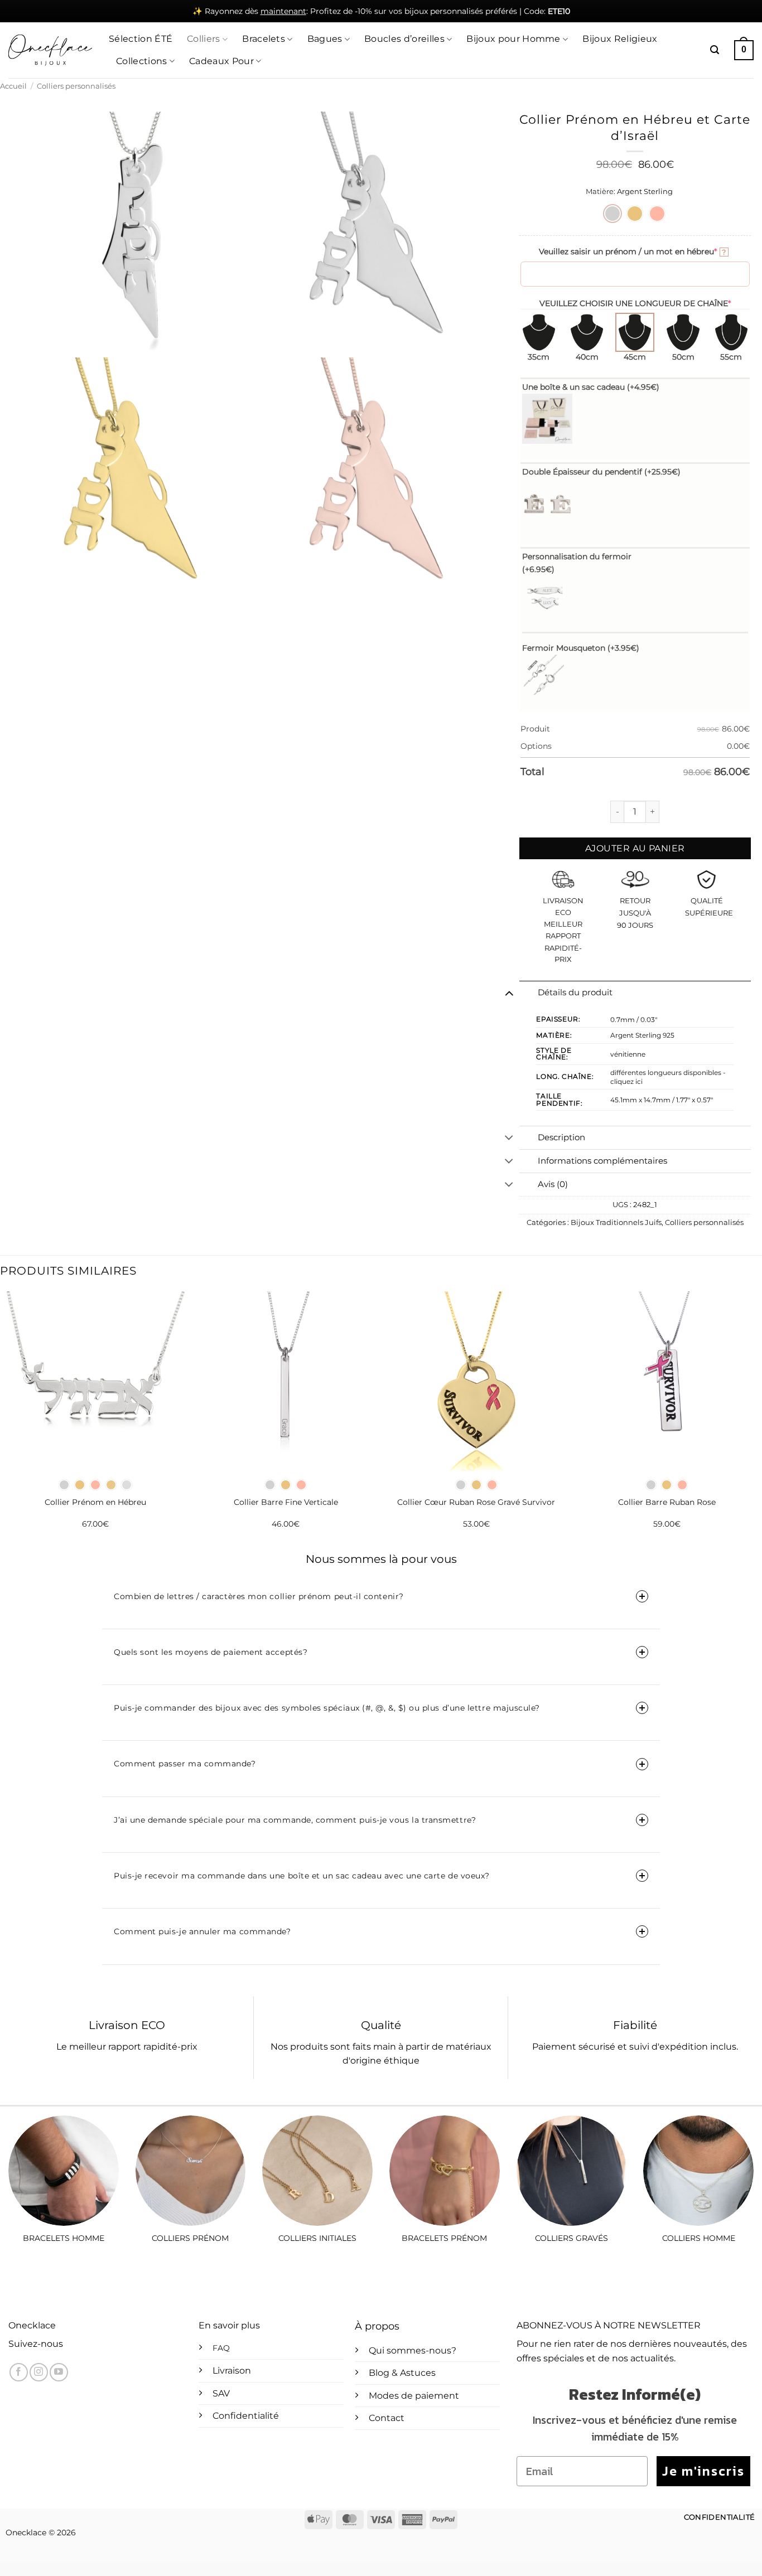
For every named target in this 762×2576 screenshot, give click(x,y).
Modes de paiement (414, 2396)
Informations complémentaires (602, 1161)
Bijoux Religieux (620, 39)
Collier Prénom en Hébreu (95, 1502)
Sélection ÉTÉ (141, 39)
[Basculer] (509, 992)
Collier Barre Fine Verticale (286, 1502)
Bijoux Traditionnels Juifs (616, 1222)
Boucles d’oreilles (404, 39)
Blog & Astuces (402, 2373)
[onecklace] (50, 50)
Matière (600, 192)
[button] (715, 50)
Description (561, 1137)
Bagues (325, 39)
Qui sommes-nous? (413, 2350)
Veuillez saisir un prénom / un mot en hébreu (633, 251)
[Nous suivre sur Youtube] (59, 2372)
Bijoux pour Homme (513, 39)
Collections (142, 61)
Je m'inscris (703, 2471)
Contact (387, 2418)
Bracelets (264, 39)
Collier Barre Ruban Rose (667, 1502)
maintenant (283, 11)
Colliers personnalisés (76, 86)
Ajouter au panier (635, 848)
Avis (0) (553, 1184)
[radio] (613, 214)
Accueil (13, 86)
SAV (221, 2393)
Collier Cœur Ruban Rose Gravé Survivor (476, 1502)
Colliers (204, 39)
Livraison (232, 2371)
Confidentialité (246, 2416)
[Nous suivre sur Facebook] (19, 2372)
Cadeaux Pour (221, 61)
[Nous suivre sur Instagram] (39, 2372)
